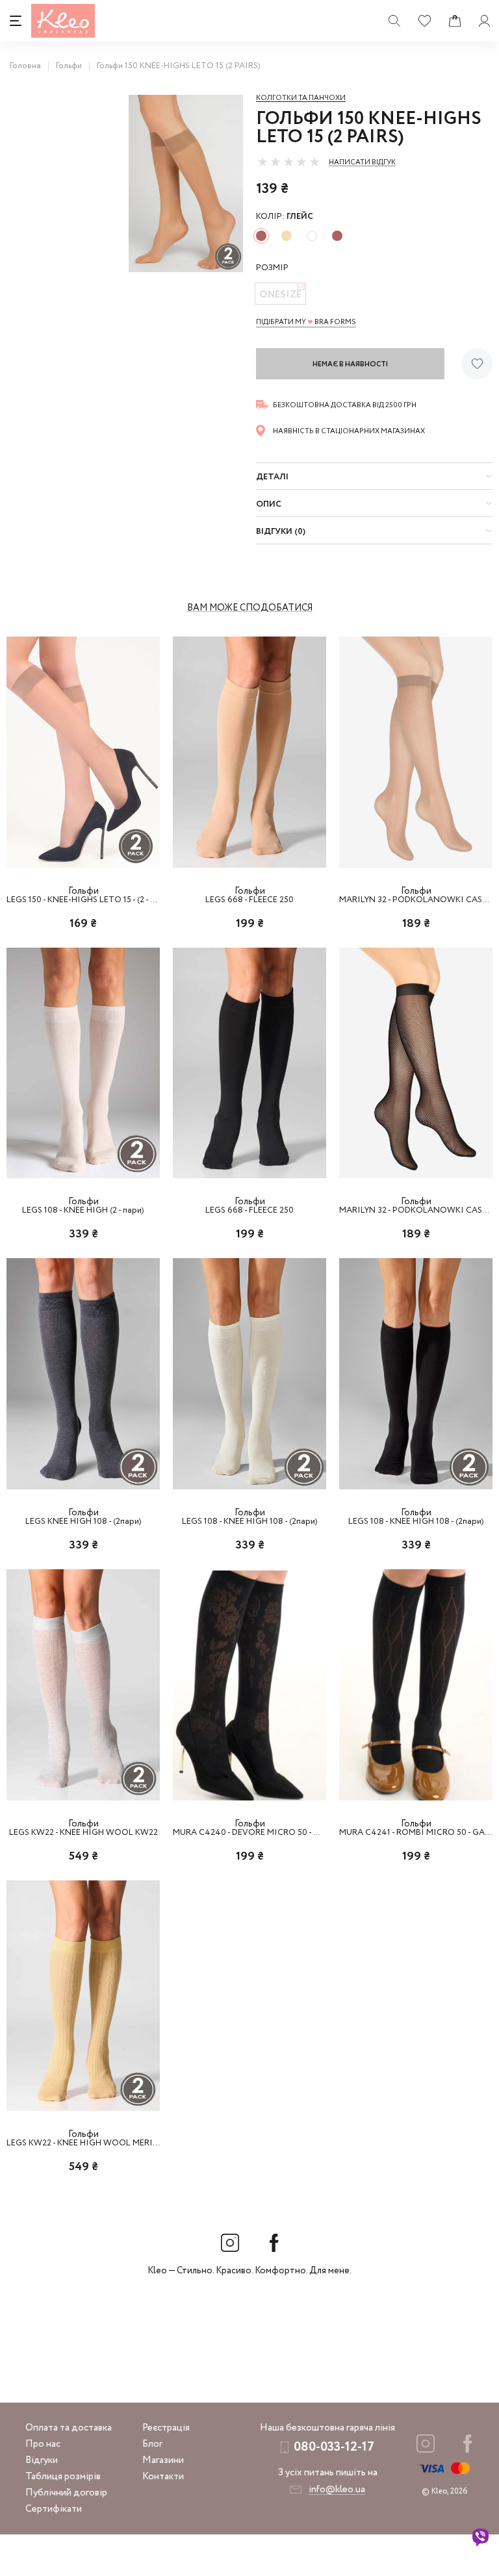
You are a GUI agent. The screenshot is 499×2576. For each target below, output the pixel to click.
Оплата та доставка (69, 2428)
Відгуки (42, 2460)
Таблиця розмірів (63, 2477)
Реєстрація (166, 2428)
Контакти (163, 2477)
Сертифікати (54, 2509)
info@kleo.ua (337, 2490)
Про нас (43, 2444)
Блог (152, 2444)
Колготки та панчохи (301, 98)
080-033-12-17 (334, 2447)
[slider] (288, 162)
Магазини (163, 2460)
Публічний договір (66, 2493)
